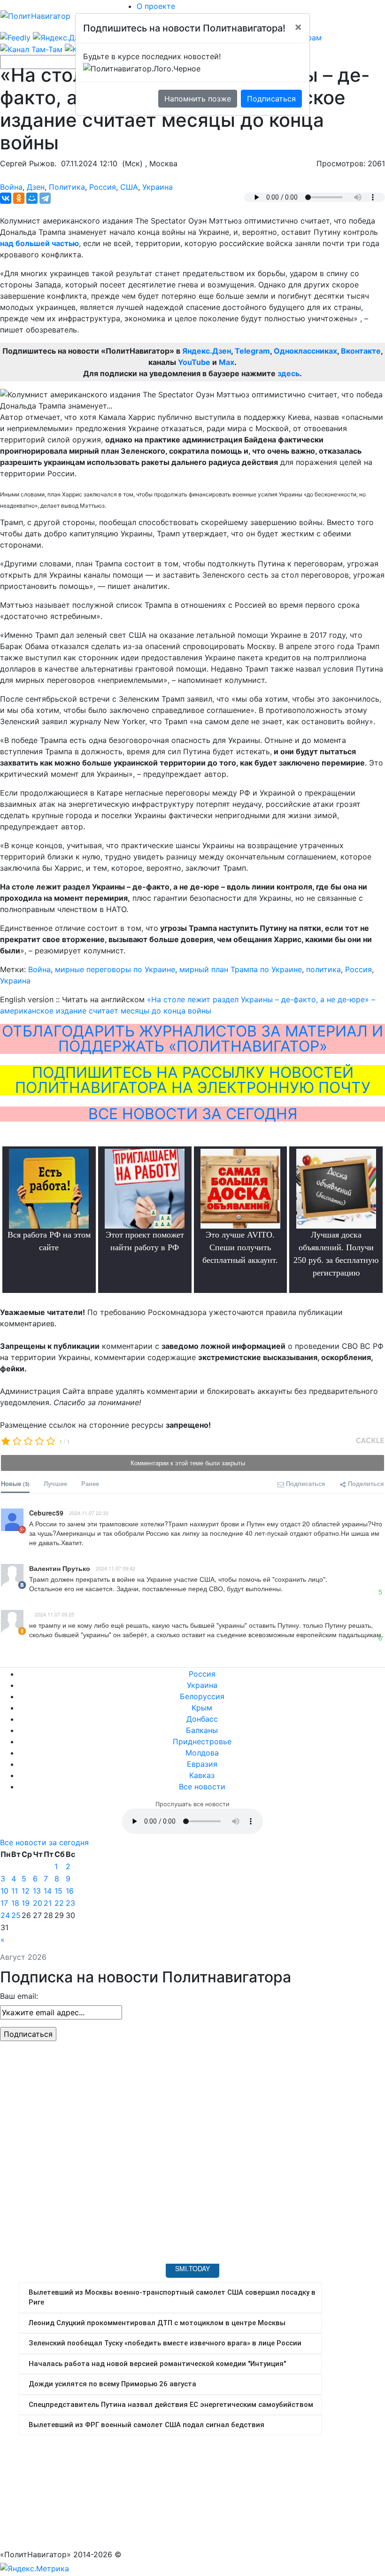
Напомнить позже (198, 99)
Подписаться (271, 99)
